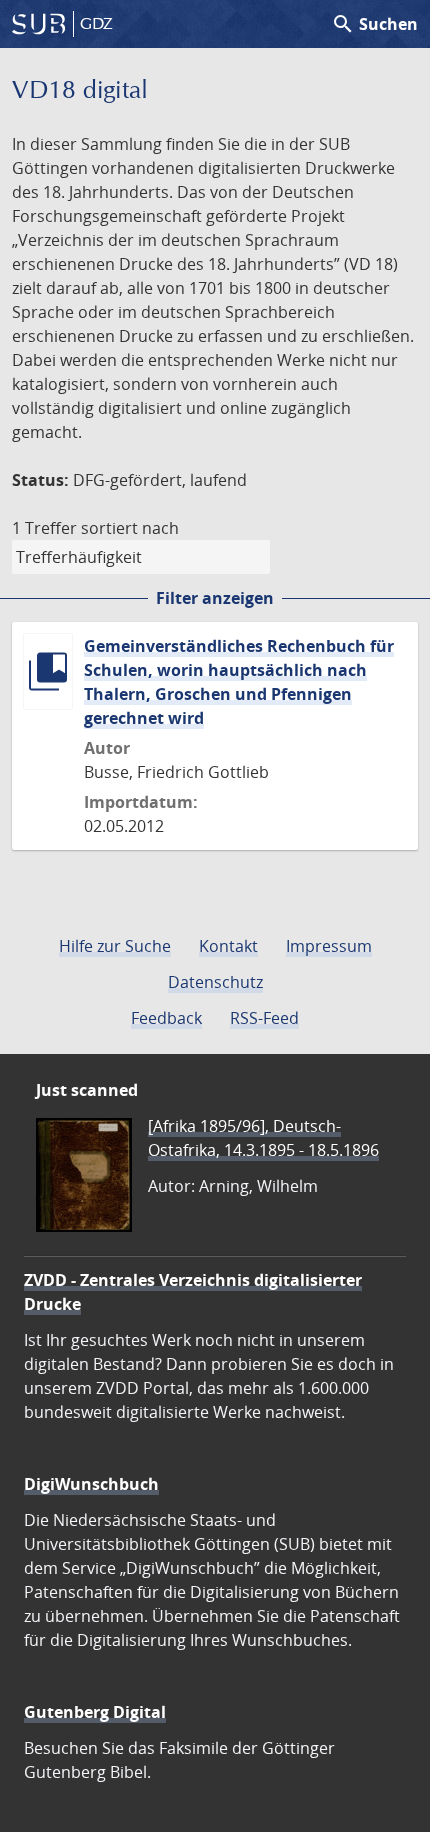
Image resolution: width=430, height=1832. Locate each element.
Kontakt (228, 946)
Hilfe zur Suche (115, 946)
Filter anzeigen (215, 598)
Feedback (166, 1018)
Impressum (329, 946)
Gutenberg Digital (95, 1712)
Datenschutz (215, 982)
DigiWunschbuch (91, 1484)
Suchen (374, 24)
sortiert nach (130, 528)
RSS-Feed (264, 1018)
